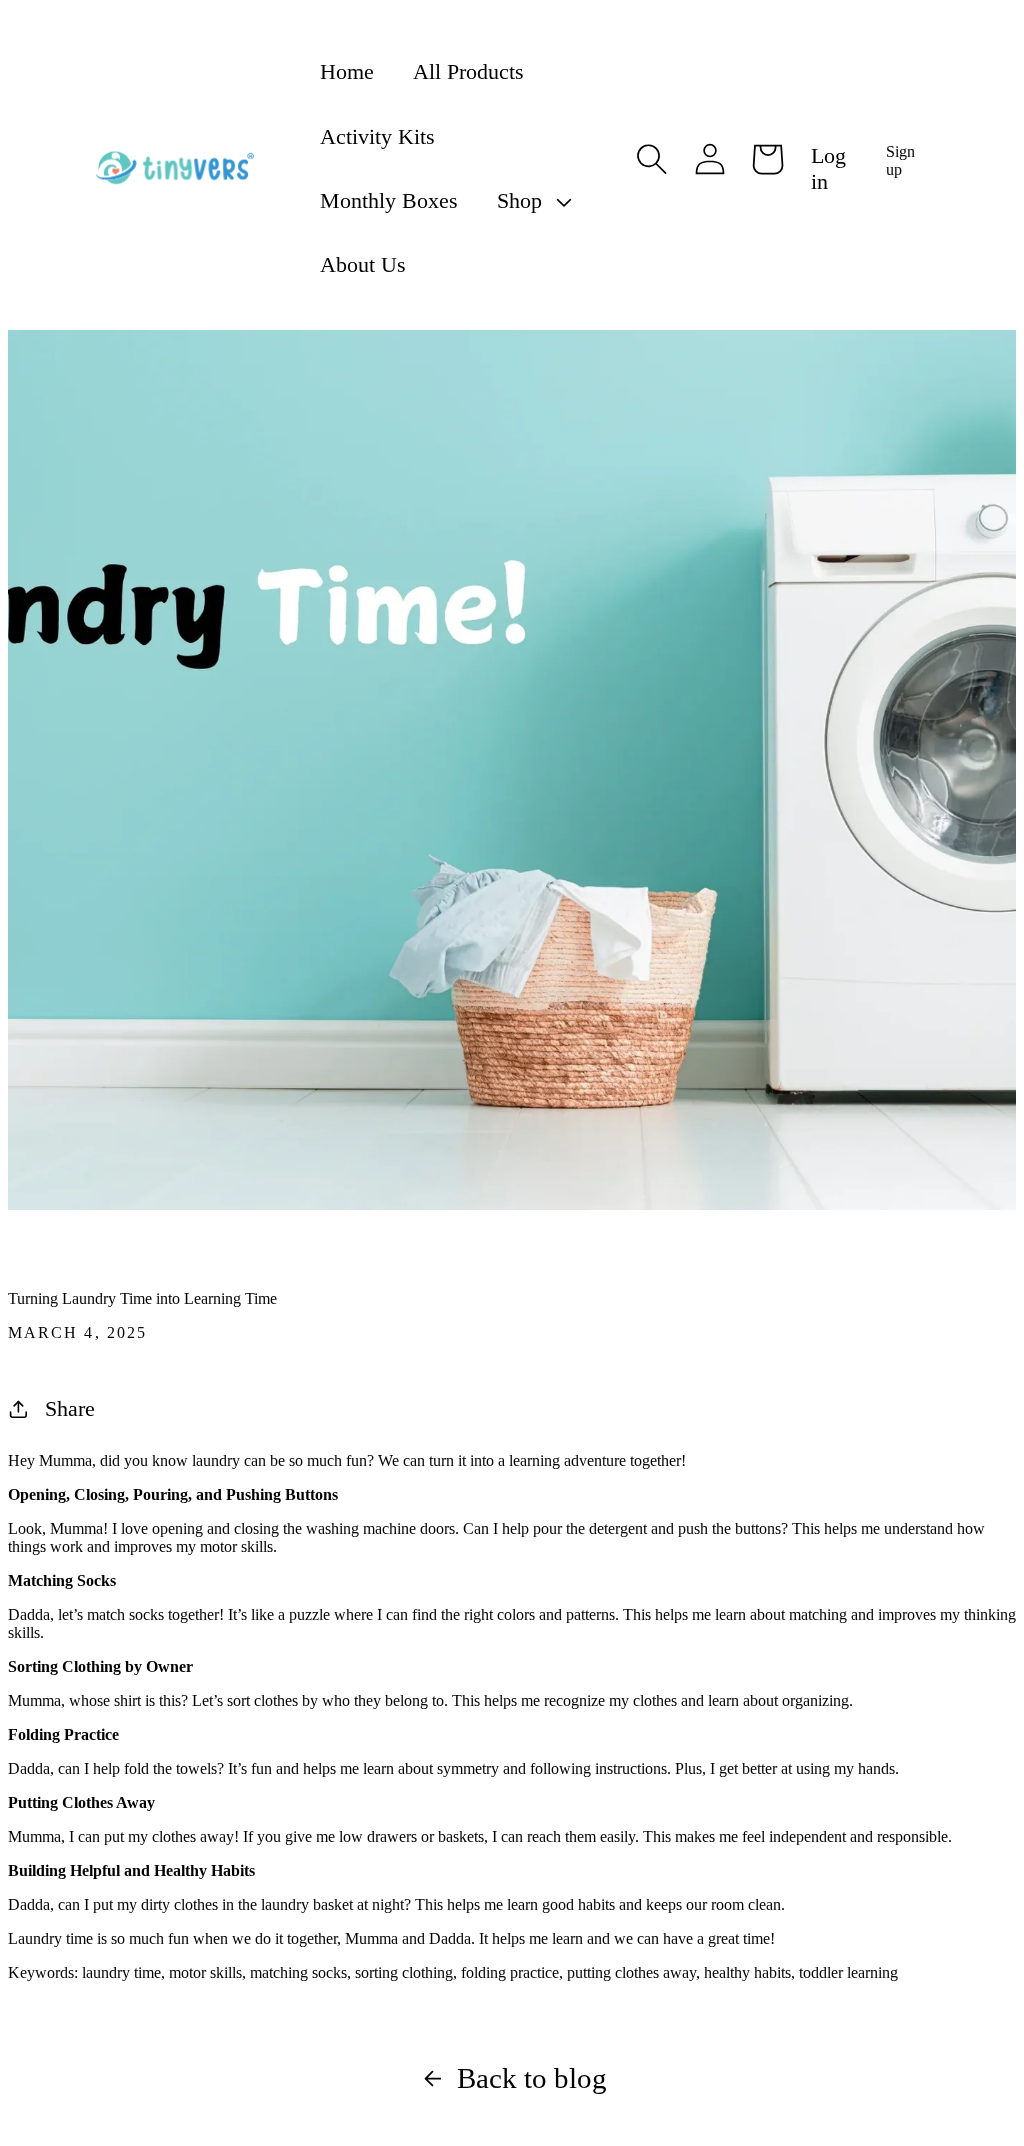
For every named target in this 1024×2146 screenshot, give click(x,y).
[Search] (652, 159)
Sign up (900, 160)
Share (70, 1408)
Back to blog (532, 2078)
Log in (828, 168)
